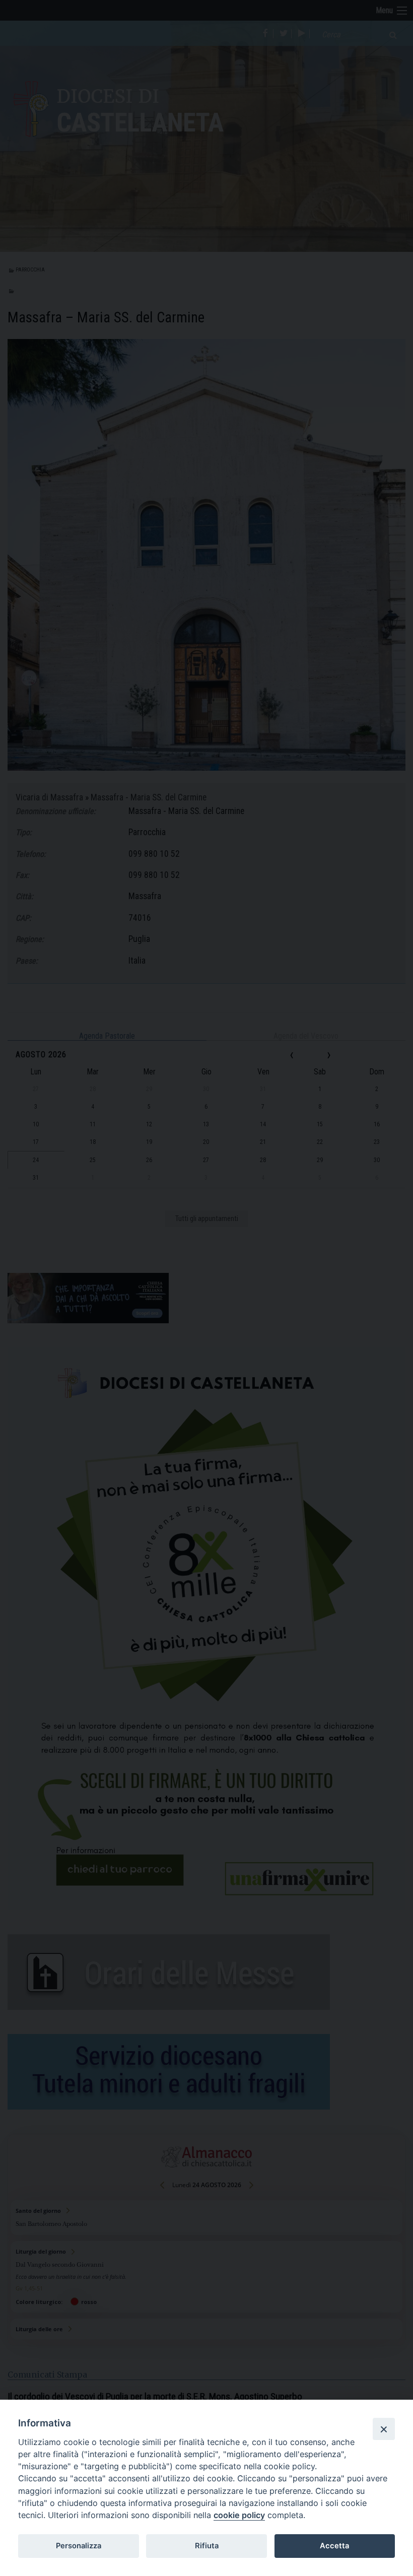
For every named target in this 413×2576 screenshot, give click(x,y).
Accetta (334, 2546)
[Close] (384, 2429)
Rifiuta (207, 2546)
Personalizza (79, 2546)
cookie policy (239, 2515)
